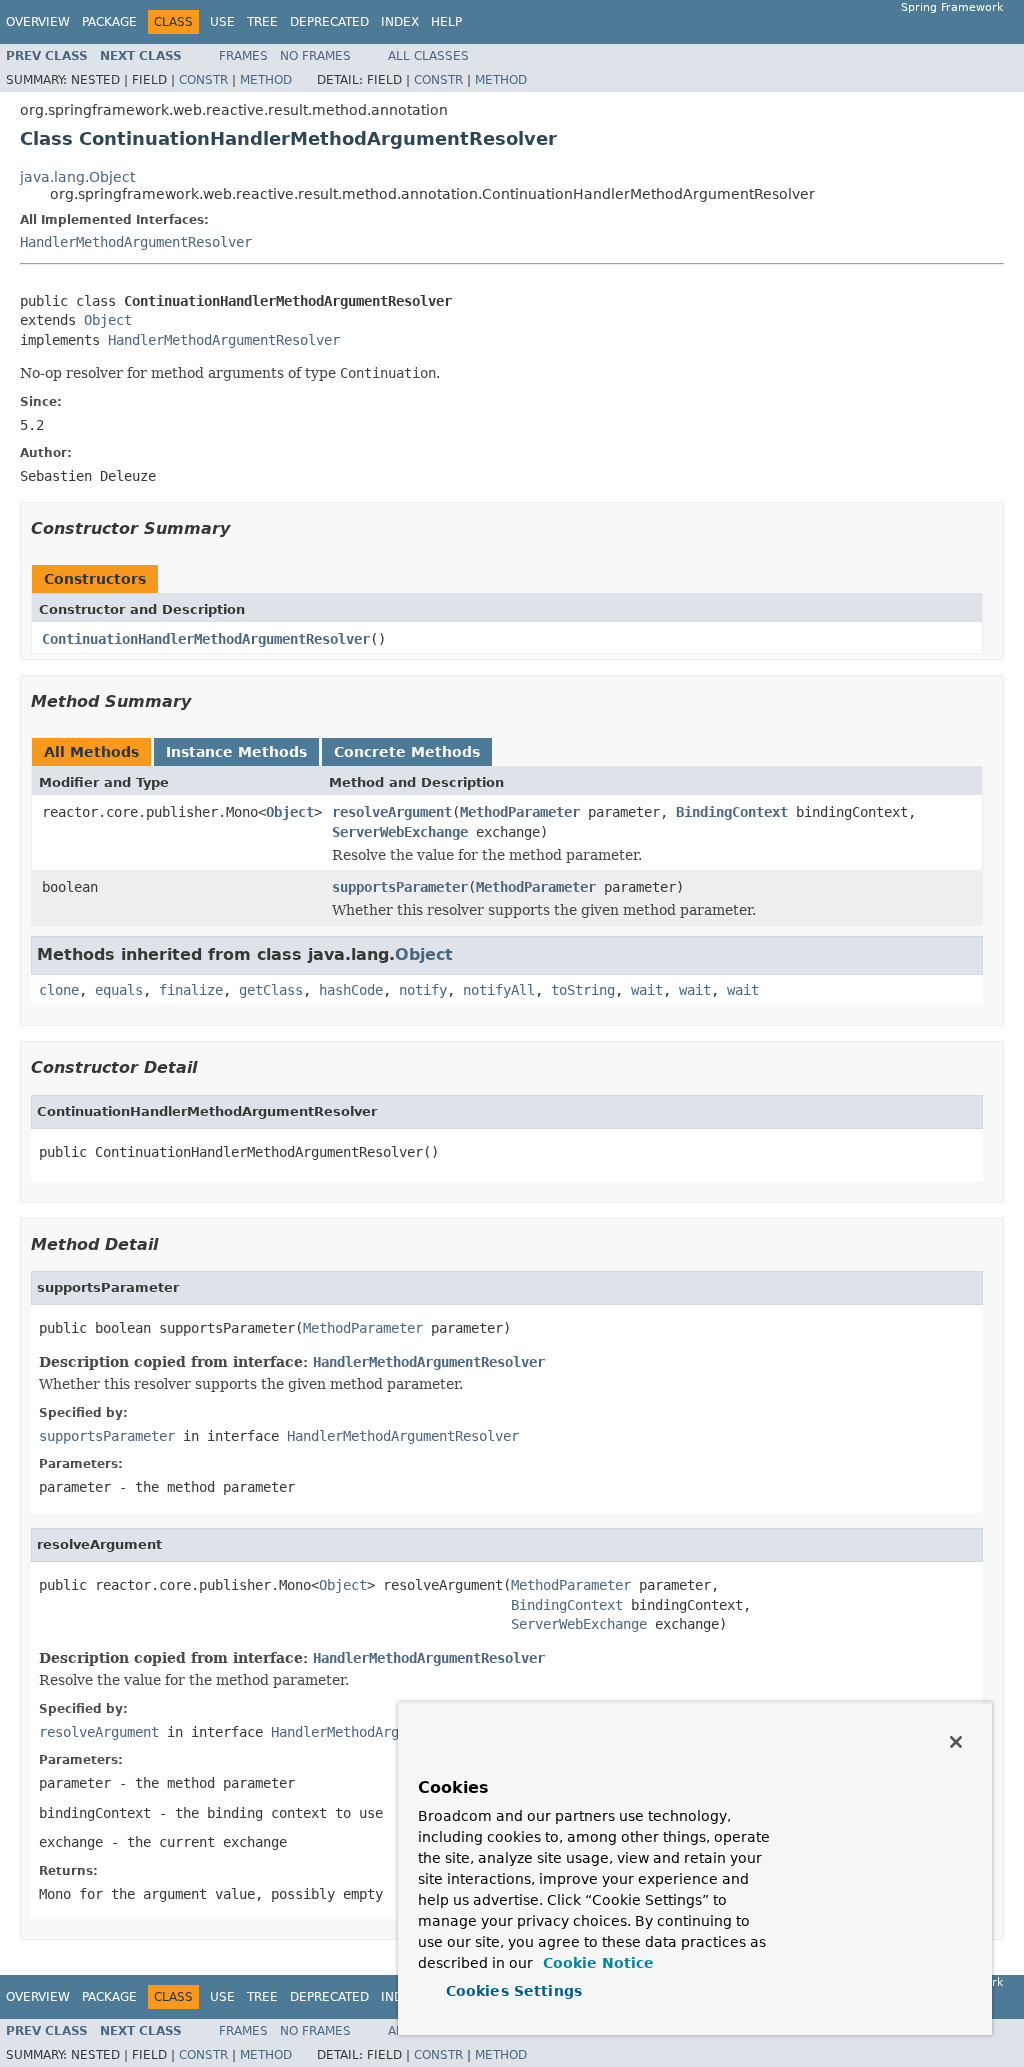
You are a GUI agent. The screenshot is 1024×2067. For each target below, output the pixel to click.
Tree (262, 22)
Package (109, 22)
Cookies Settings (514, 1991)
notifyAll (499, 990)
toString (583, 990)
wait (647, 990)
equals (119, 990)
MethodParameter (520, 812)
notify (423, 990)
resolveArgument (392, 812)
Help (446, 22)
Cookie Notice (596, 1963)
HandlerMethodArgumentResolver (136, 242)
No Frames (315, 56)
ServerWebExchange (400, 832)
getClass (271, 990)
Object (108, 320)
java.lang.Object (77, 177)
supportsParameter (400, 887)
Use (222, 22)
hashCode (351, 990)
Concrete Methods (407, 752)
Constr (203, 80)
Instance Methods (236, 752)
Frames (243, 56)
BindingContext (732, 812)
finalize (191, 990)
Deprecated (329, 22)
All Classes (428, 56)
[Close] (956, 1742)
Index (400, 22)
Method (266, 80)
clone (59, 990)
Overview (38, 22)
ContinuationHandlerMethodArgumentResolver (206, 639)
